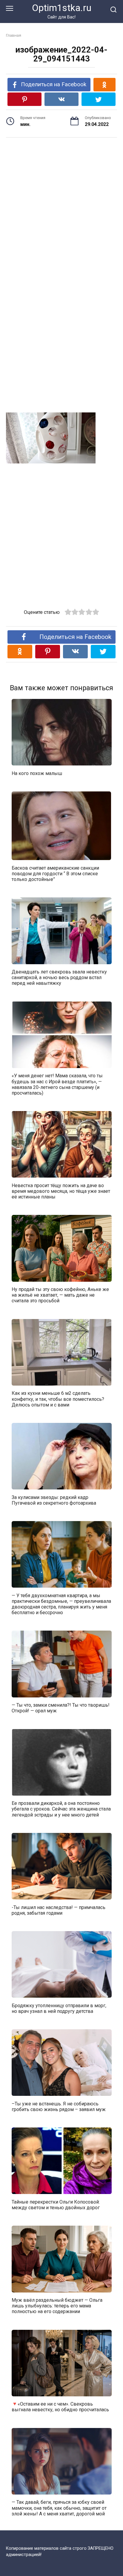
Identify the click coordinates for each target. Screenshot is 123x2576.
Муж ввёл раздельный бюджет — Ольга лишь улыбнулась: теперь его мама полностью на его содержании (57, 2306)
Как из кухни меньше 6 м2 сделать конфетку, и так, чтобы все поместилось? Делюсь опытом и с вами (58, 1399)
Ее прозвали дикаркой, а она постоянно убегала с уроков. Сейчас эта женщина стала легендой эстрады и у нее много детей (61, 1809)
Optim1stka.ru (62, 8)
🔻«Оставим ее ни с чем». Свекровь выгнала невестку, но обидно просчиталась (60, 2407)
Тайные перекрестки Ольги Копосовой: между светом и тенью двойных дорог (56, 2204)
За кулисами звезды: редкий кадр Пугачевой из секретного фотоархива (54, 1500)
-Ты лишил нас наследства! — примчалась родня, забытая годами (59, 1910)
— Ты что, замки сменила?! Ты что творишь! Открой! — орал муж (61, 1708)
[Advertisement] (61, 208)
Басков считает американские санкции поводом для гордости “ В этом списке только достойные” (55, 873)
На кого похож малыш (37, 773)
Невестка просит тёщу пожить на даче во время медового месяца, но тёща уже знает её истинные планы (61, 1191)
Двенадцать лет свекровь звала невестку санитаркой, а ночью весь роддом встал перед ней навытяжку (59, 977)
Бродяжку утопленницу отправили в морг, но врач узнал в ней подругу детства (59, 2008)
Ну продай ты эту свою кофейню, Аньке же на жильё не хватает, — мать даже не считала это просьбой (60, 1295)
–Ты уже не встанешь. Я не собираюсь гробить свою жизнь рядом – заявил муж (59, 2106)
